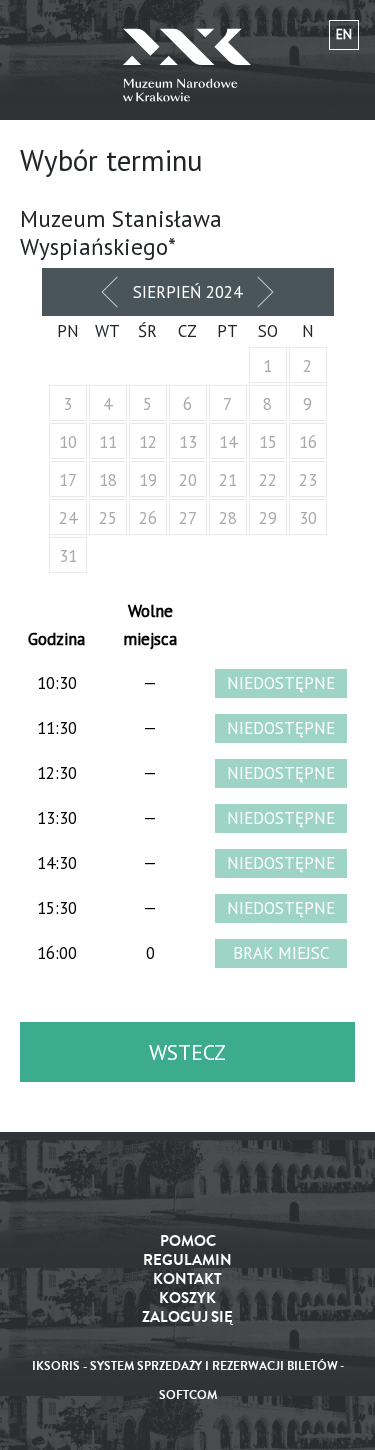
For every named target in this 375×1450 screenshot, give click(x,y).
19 (148, 480)
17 (68, 480)
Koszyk (187, 1298)
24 (68, 518)
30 (308, 518)
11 (108, 442)
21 (228, 480)
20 (188, 480)
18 (108, 480)
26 (148, 518)
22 (268, 480)
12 (148, 442)
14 (228, 442)
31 (68, 556)
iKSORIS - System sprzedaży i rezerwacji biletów (185, 1366)
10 (68, 442)
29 (268, 518)
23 (308, 480)
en (344, 34)
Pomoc (188, 1241)
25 (108, 518)
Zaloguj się (187, 1317)
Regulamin (187, 1260)
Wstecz (187, 1052)
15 (268, 442)
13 (188, 442)
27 (188, 518)
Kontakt (187, 1279)
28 (228, 518)
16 (308, 442)
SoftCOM (188, 1395)
